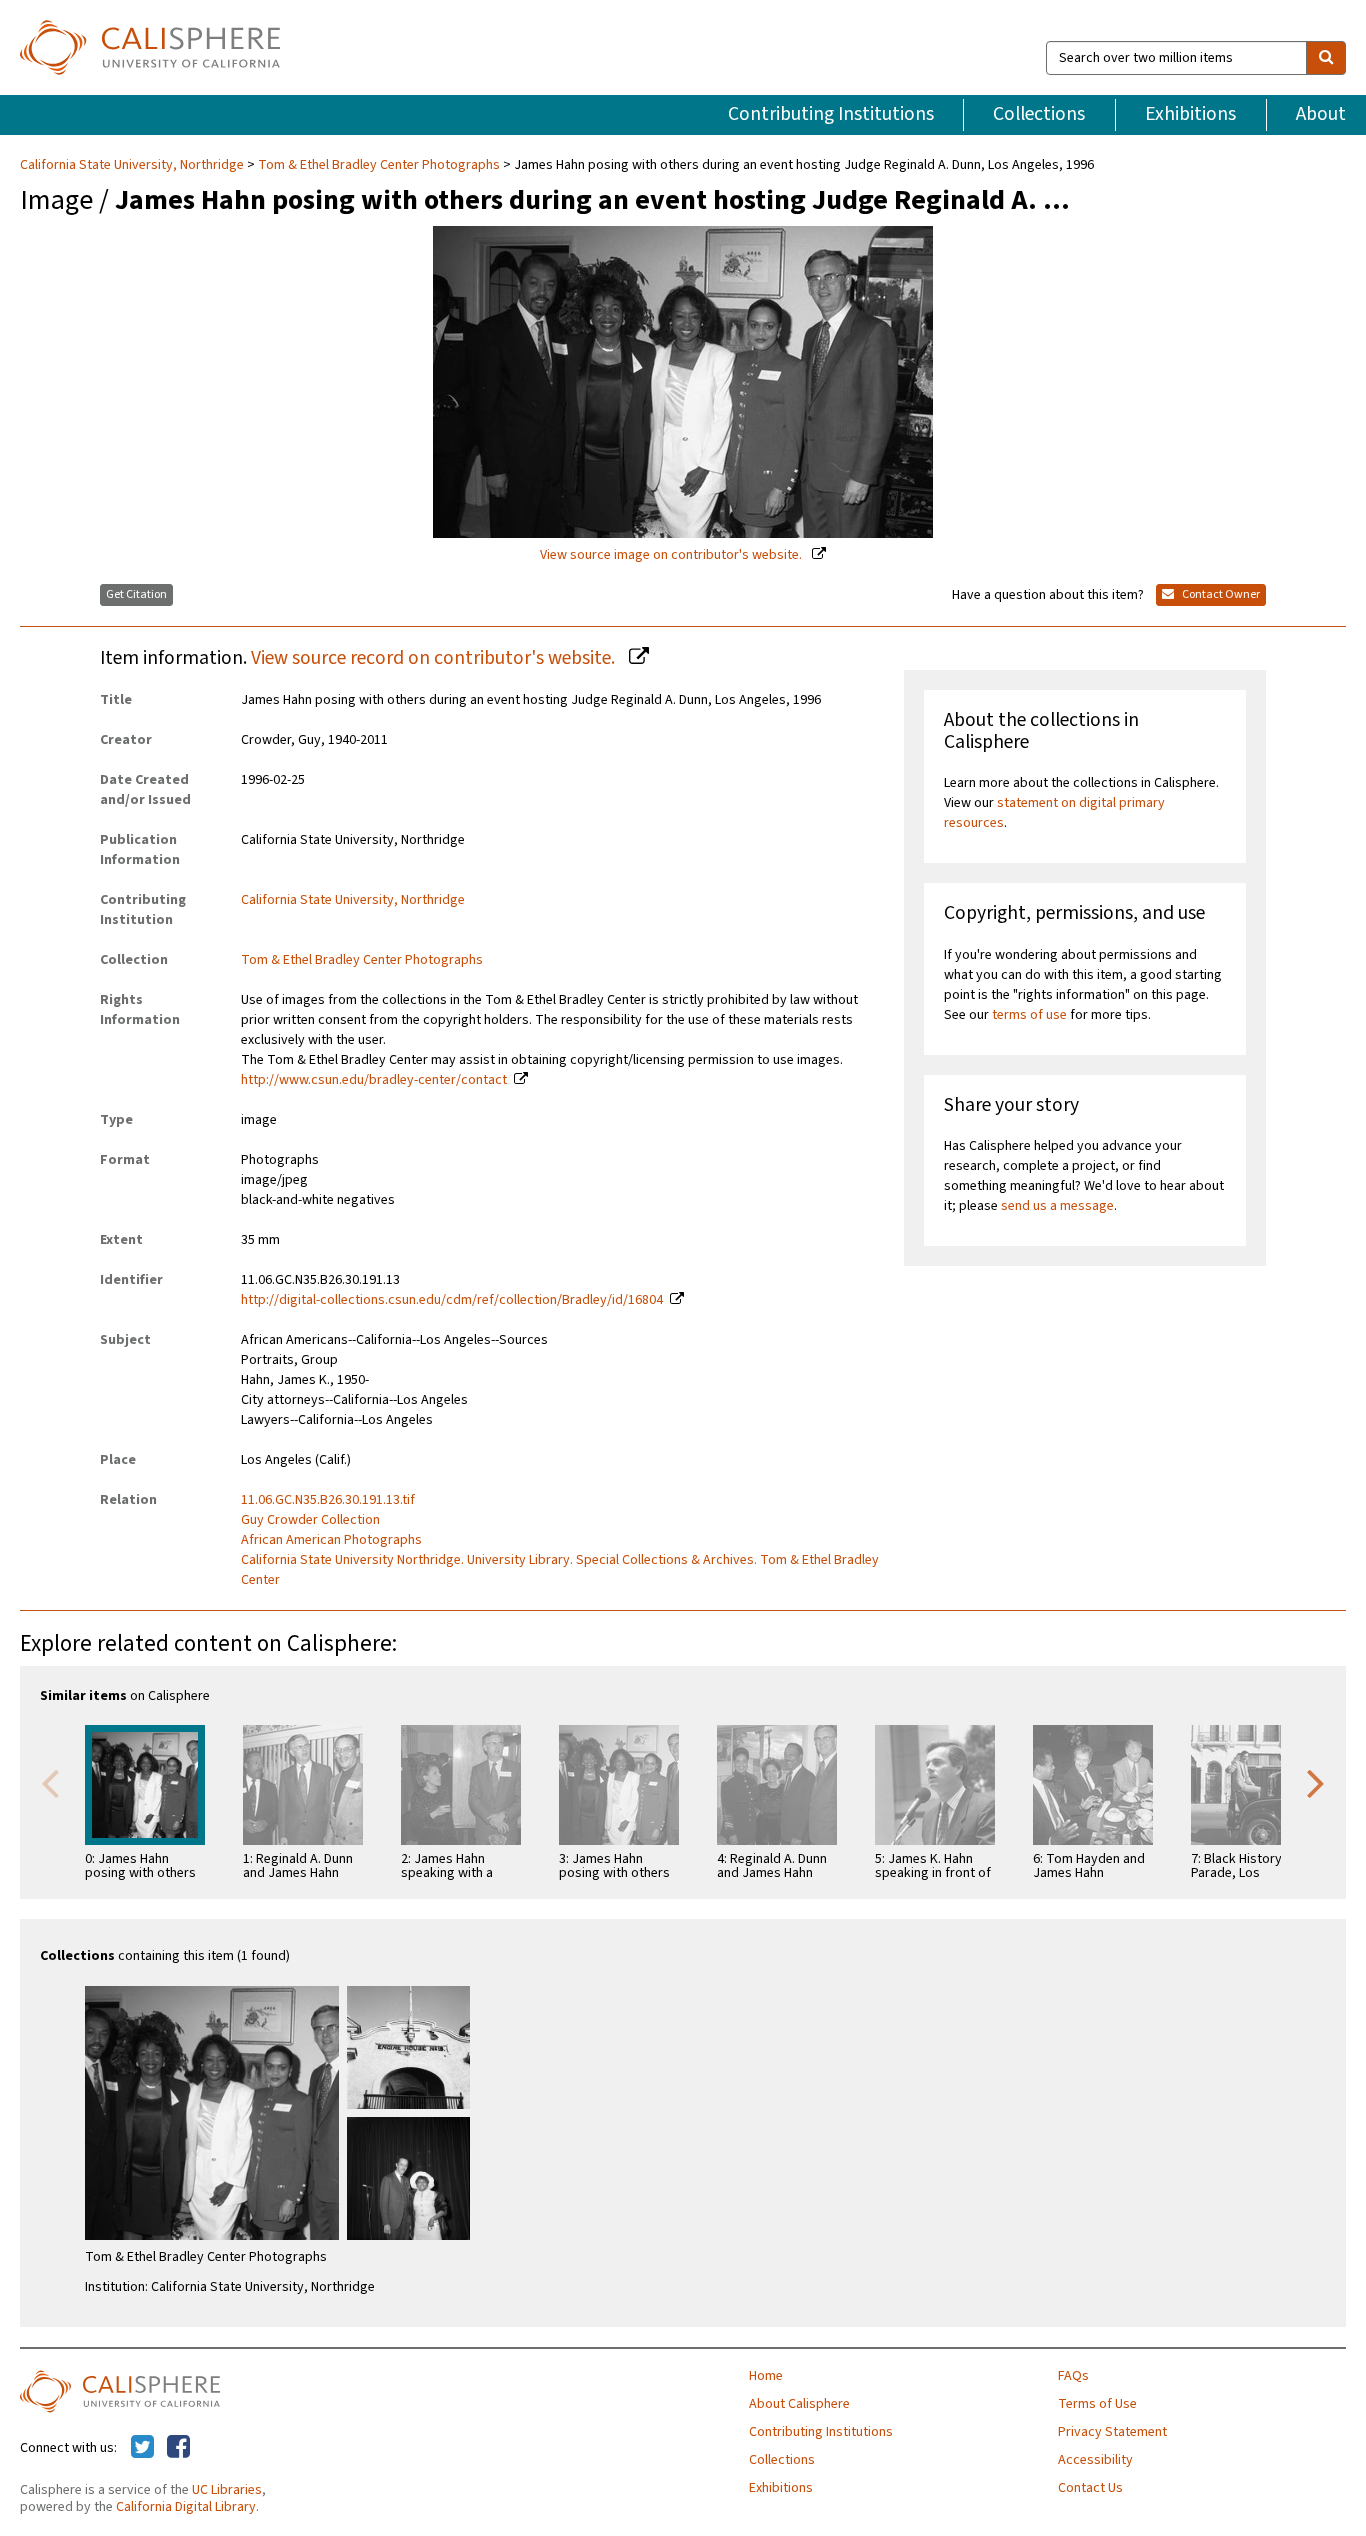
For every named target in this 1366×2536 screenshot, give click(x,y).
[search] (1326, 58)
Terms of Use (1097, 2404)
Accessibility (1095, 2460)
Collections (1039, 114)
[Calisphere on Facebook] (178, 2448)
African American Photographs (331, 1540)
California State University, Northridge (133, 165)
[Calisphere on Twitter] (142, 2448)
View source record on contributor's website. (435, 658)
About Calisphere (799, 2404)
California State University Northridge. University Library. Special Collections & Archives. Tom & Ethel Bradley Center (560, 1570)
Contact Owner (1220, 594)
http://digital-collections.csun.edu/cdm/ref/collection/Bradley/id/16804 (452, 1300)
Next (1316, 1782)
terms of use (1029, 1015)
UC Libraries (227, 2490)
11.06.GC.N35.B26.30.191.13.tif (328, 1500)
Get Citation (136, 594)
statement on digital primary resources (1054, 813)
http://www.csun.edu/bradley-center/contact (374, 1080)
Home (766, 2376)
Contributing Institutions (831, 114)
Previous (50, 1782)
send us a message (1057, 1206)
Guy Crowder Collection (310, 1520)
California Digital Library (186, 2507)
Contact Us (1090, 2488)
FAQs (1073, 2376)
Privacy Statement (1112, 2432)
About (1321, 114)
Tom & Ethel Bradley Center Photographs (379, 165)
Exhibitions (1190, 114)
